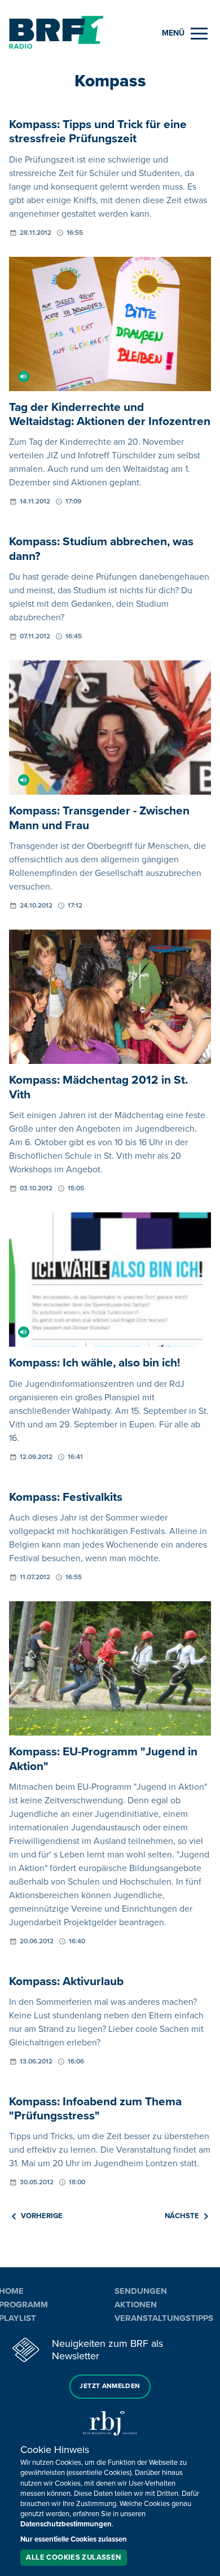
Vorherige (42, 2216)
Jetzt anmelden (110, 2386)
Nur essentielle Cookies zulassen (74, 2539)
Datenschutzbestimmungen (66, 2524)
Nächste (182, 2216)
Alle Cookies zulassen (73, 2557)
